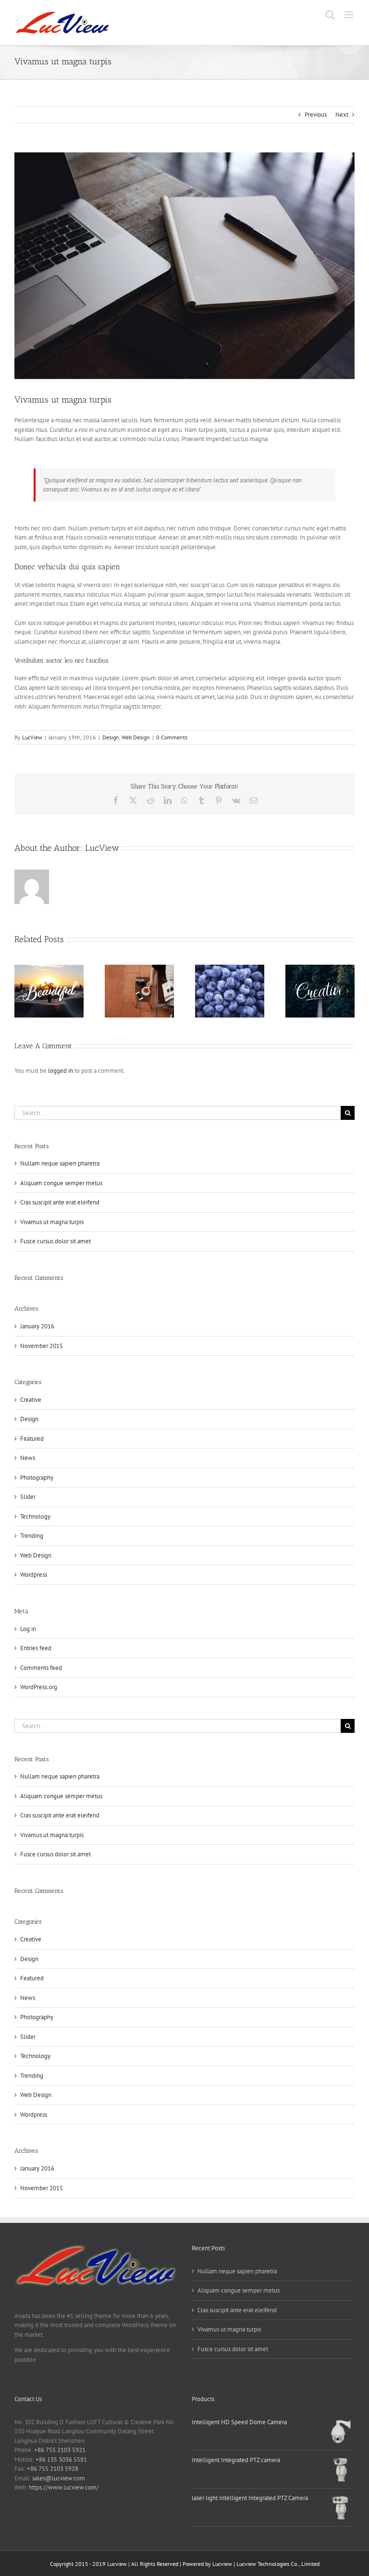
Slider (28, 1497)
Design (111, 737)
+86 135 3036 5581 (61, 2459)
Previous (316, 115)
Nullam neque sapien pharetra (60, 1163)
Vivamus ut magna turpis (52, 1222)
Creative (31, 1400)
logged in (61, 1071)
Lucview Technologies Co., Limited (278, 2564)
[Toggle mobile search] (330, 15)
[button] (22, 991)
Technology (35, 1516)
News (28, 1458)
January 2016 (37, 1326)
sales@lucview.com (59, 2478)
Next (342, 115)
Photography (37, 1478)
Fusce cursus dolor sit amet (55, 1241)
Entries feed (36, 1648)
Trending (32, 1536)
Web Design (136, 737)
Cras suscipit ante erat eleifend (60, 1202)
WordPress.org (39, 1687)
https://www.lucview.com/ (64, 2487)
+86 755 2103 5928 (53, 2469)
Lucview (222, 2564)
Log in (28, 1629)
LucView (32, 737)
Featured (32, 1439)
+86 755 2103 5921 (60, 2450)
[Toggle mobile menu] (350, 15)
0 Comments (172, 737)
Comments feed (41, 1668)
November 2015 (42, 1346)
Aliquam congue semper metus (61, 1183)
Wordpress (34, 1575)
